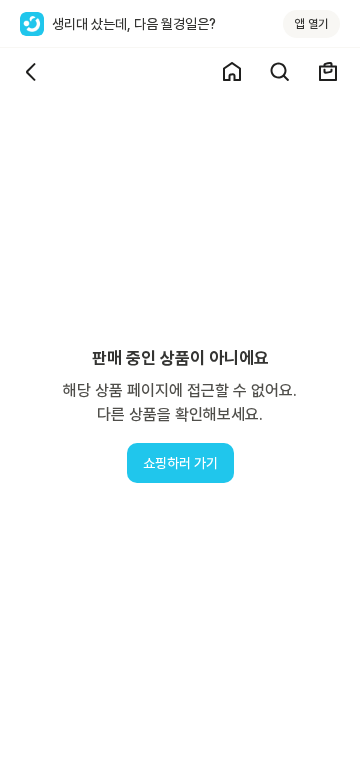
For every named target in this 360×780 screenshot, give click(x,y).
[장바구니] (328, 72)
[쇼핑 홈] (232, 72)
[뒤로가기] (32, 72)
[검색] (280, 72)
